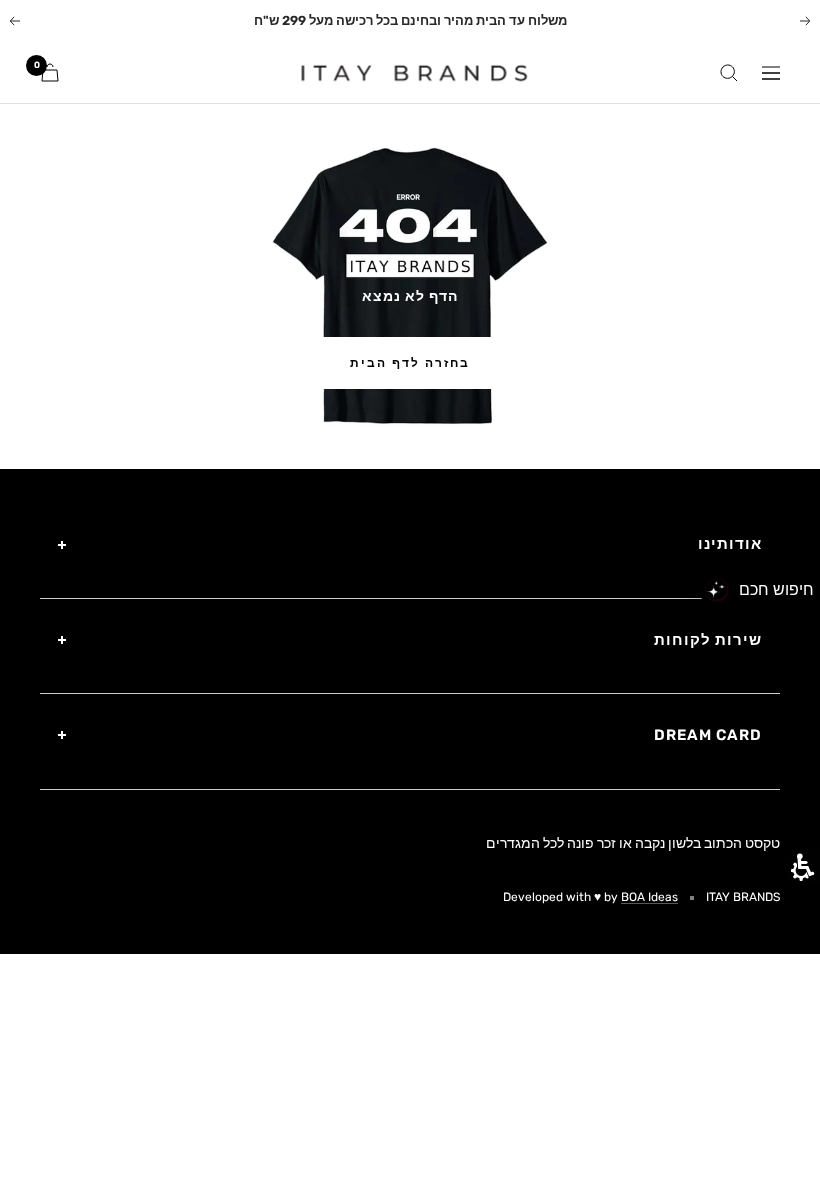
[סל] (50, 72)
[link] (402, 73)
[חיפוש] (729, 73)
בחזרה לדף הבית (410, 363)
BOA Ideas (649, 897)
